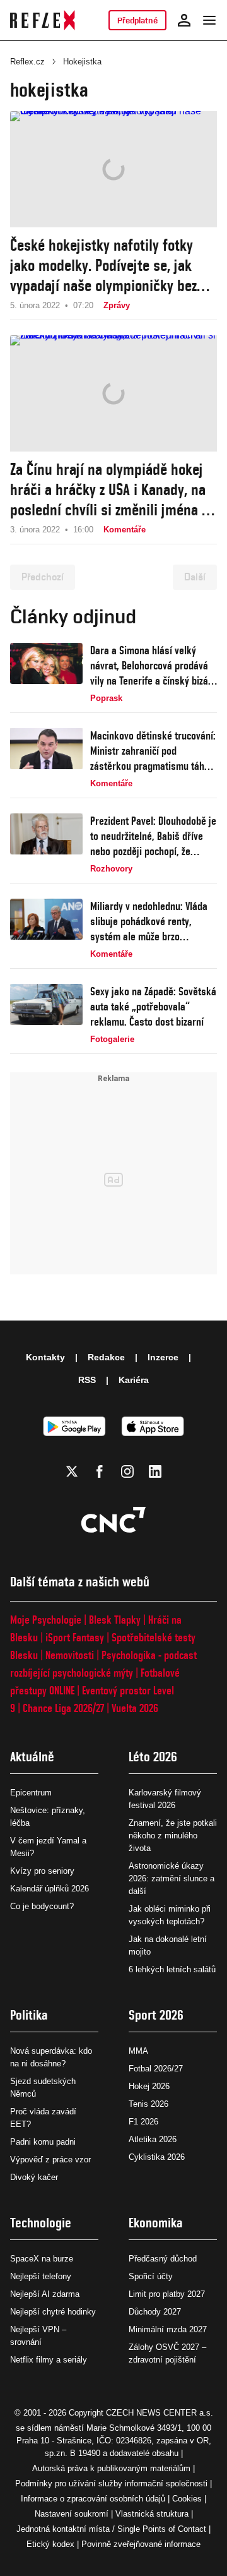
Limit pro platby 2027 (167, 2294)
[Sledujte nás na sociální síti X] (72, 1471)
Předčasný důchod (163, 2259)
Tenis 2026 (148, 2104)
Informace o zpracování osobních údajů (93, 2499)
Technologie (41, 2223)
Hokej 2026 (149, 2086)
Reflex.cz (27, 62)
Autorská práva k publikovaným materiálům (111, 2468)
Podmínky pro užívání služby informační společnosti (111, 2483)
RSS (87, 1380)
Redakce (106, 1357)
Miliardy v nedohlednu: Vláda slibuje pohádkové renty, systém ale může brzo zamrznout (149, 922)
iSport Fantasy (75, 1637)
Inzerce (163, 1357)
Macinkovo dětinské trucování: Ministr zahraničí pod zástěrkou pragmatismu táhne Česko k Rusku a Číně (153, 751)
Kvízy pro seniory (42, 1871)
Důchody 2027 (155, 2312)
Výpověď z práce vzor (50, 2160)
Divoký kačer (34, 2177)
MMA (138, 2051)
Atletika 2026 (153, 2139)
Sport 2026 (156, 2015)
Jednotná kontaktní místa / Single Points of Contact (111, 2529)
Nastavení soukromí (72, 2514)
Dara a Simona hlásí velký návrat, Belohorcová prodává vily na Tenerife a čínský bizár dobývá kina (151, 666)
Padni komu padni (43, 2142)
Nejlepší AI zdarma (45, 2294)
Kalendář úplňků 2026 (49, 1889)
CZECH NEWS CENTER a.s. (160, 2413)
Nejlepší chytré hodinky (53, 2312)
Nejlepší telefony (41, 2276)
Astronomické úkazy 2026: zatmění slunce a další (172, 1878)
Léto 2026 (153, 1757)
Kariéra (134, 1380)
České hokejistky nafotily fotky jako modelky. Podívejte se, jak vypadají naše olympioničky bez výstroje (103, 266)
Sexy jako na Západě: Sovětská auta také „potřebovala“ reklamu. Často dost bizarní (153, 1006)
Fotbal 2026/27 (156, 2069)
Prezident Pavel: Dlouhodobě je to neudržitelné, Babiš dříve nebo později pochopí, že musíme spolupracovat (153, 836)
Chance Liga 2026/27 (63, 1708)
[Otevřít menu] (209, 20)
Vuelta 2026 (135, 1708)
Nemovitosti (70, 1655)
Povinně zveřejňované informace (141, 2544)
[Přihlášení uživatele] (184, 20)
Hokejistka (82, 62)
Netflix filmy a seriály (49, 2360)
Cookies (187, 2499)
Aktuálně (32, 1757)
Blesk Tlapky (115, 1620)
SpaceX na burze (42, 2259)
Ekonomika (156, 2223)
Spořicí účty (151, 2276)
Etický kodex (50, 2544)
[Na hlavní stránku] (43, 20)
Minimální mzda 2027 (168, 2329)
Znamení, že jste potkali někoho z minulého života (173, 1836)
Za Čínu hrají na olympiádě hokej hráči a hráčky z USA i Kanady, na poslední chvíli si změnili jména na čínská (113, 490)
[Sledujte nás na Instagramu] (127, 1471)
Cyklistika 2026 (157, 2157)
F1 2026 (143, 2122)
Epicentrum (31, 1793)
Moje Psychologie (46, 1620)
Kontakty (45, 1357)
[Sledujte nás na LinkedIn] (155, 1471)
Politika (29, 2015)
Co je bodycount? (42, 1906)
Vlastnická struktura (152, 2514)
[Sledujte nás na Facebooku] (100, 1471)
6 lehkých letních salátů (172, 1969)
